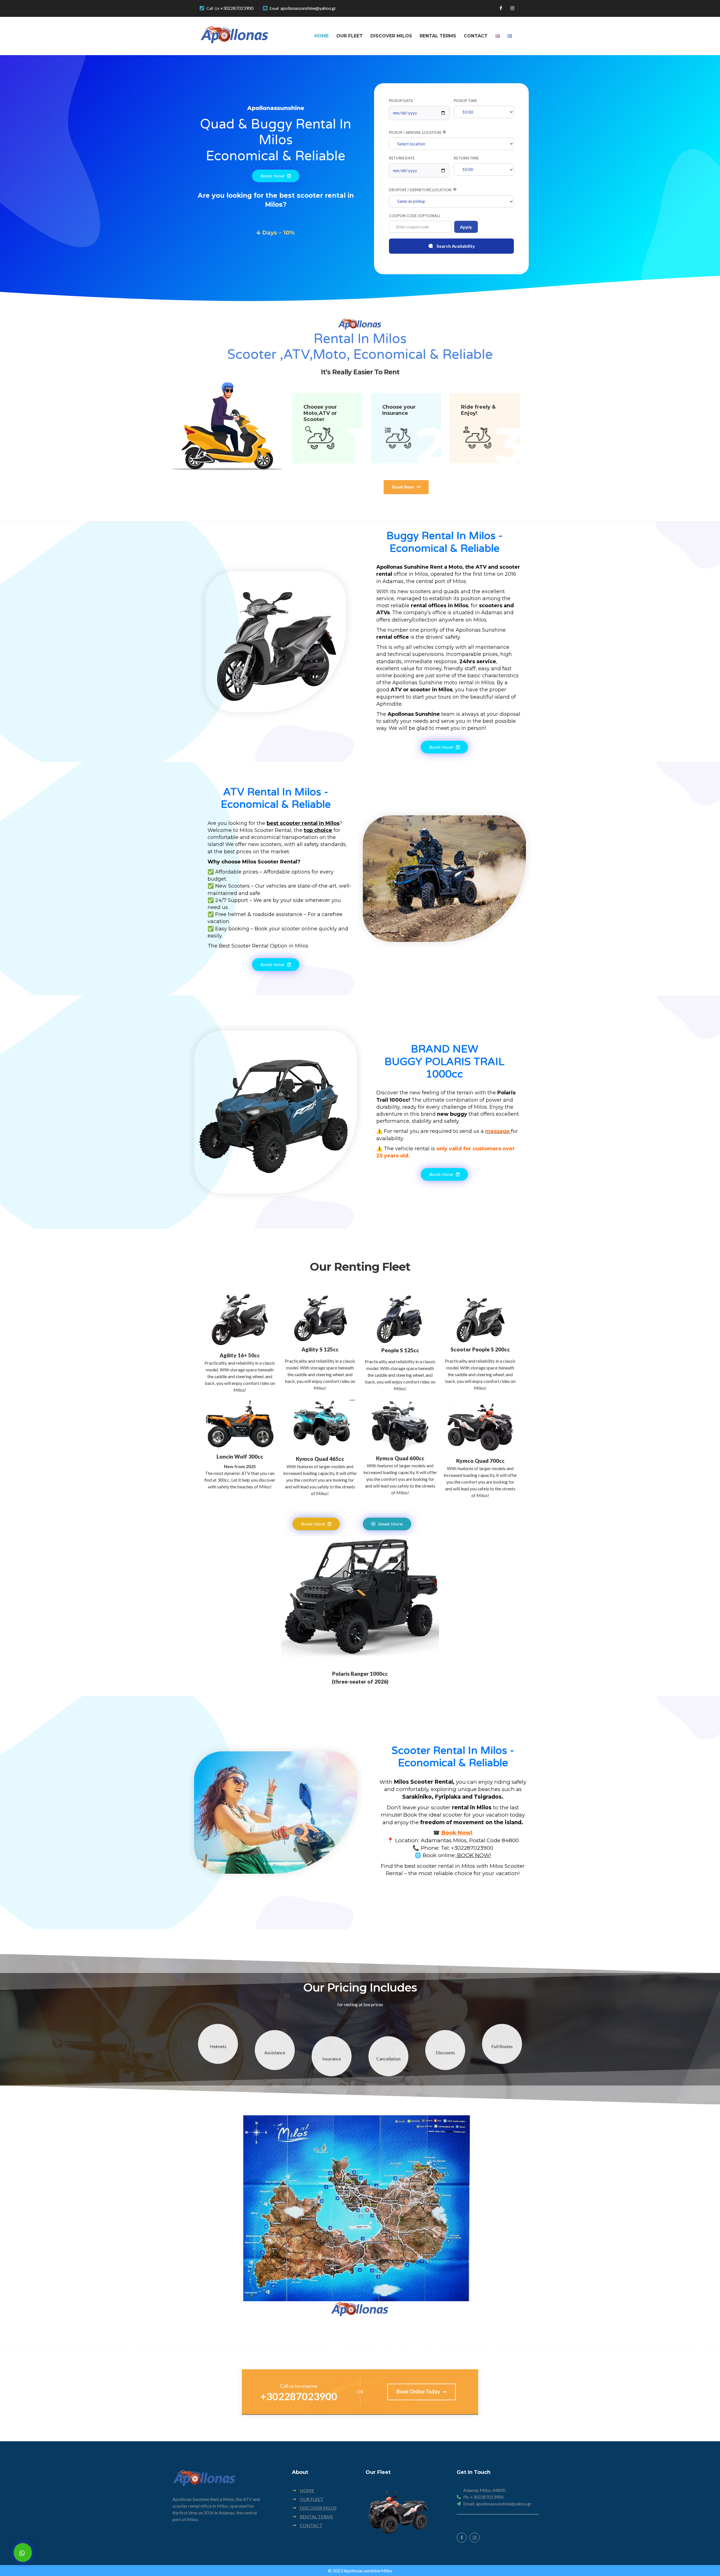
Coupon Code (414, 216)
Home (322, 36)
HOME (307, 2490)
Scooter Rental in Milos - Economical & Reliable (453, 1757)
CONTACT (311, 2525)
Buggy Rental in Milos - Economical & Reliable (445, 542)
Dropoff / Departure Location (420, 190)
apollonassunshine (276, 108)
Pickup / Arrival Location (415, 132)
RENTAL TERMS (316, 2517)
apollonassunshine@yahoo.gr (308, 8)
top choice (318, 830)
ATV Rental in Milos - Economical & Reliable (276, 798)
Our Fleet (350, 36)
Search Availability (456, 246)
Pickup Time (465, 101)
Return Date (402, 158)
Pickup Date (401, 101)
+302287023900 (237, 8)
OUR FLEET (312, 2499)
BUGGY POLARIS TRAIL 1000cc (444, 1062)
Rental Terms (438, 36)
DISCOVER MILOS (318, 2508)
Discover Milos (391, 36)
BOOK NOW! (473, 1855)
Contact (476, 36)
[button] (406, 487)
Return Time (466, 158)
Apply (466, 227)
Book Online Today (419, 2391)
